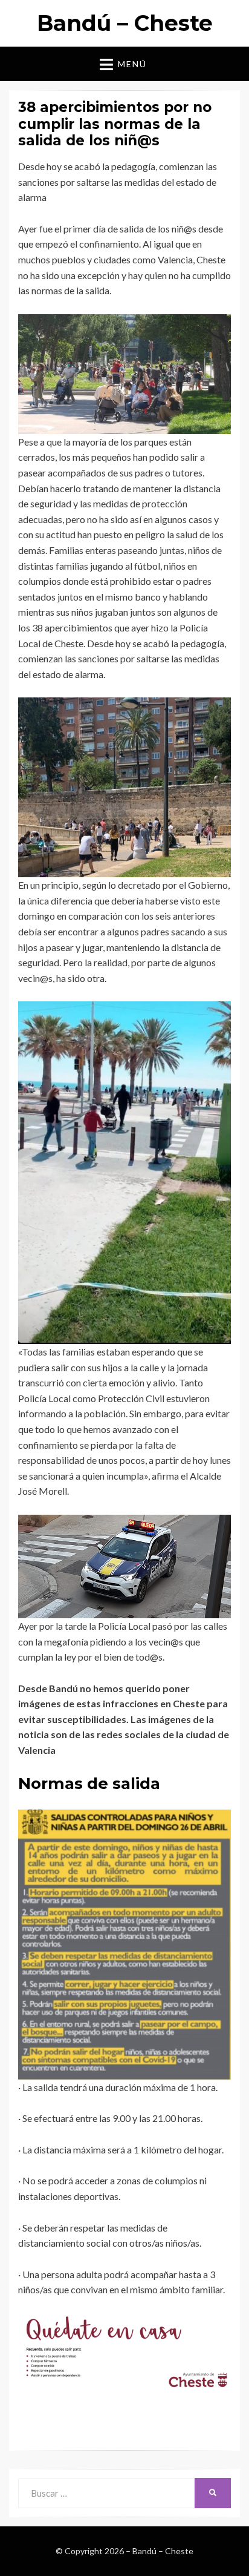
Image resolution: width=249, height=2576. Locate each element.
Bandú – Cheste (125, 23)
